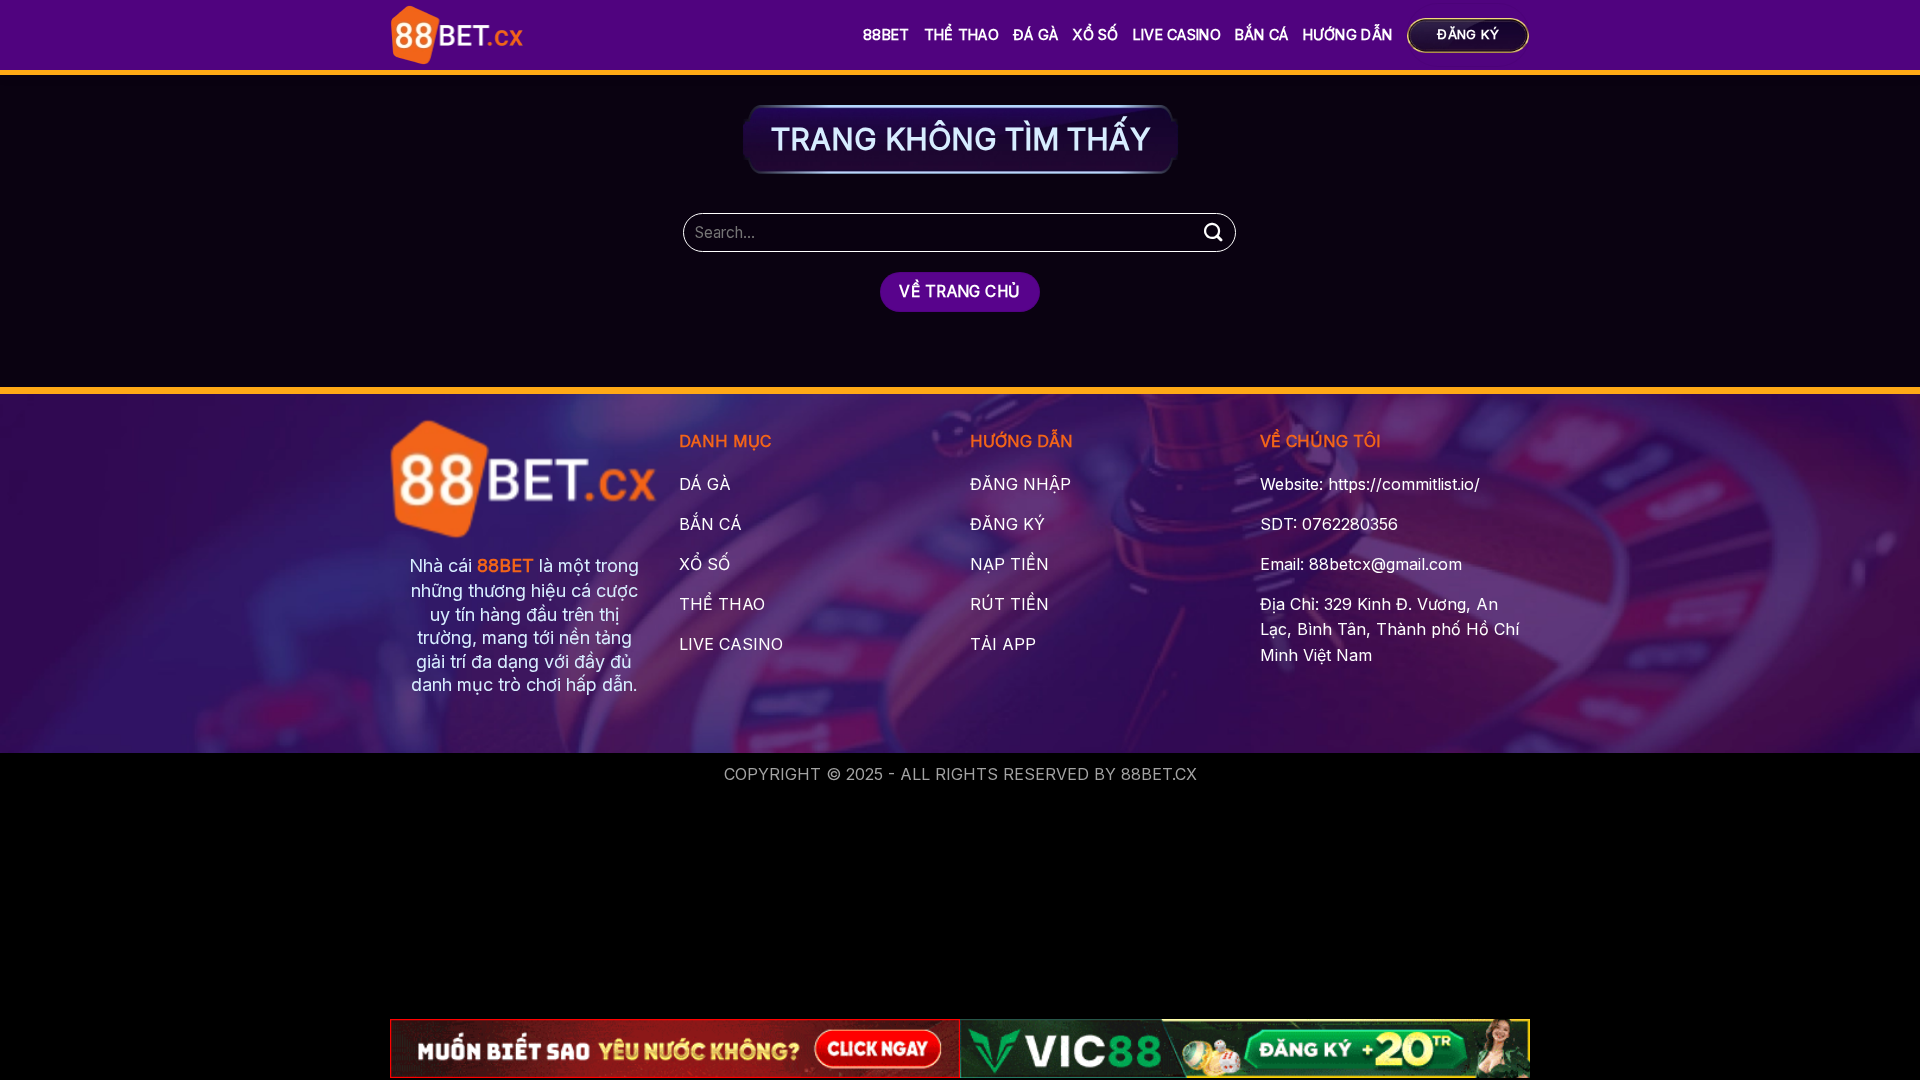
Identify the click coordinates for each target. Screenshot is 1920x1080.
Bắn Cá (1262, 34)
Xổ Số (1095, 34)
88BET (886, 34)
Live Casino (1177, 34)
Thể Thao (961, 34)
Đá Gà (1035, 34)
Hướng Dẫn (1348, 34)
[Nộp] (1213, 232)
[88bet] (457, 35)
